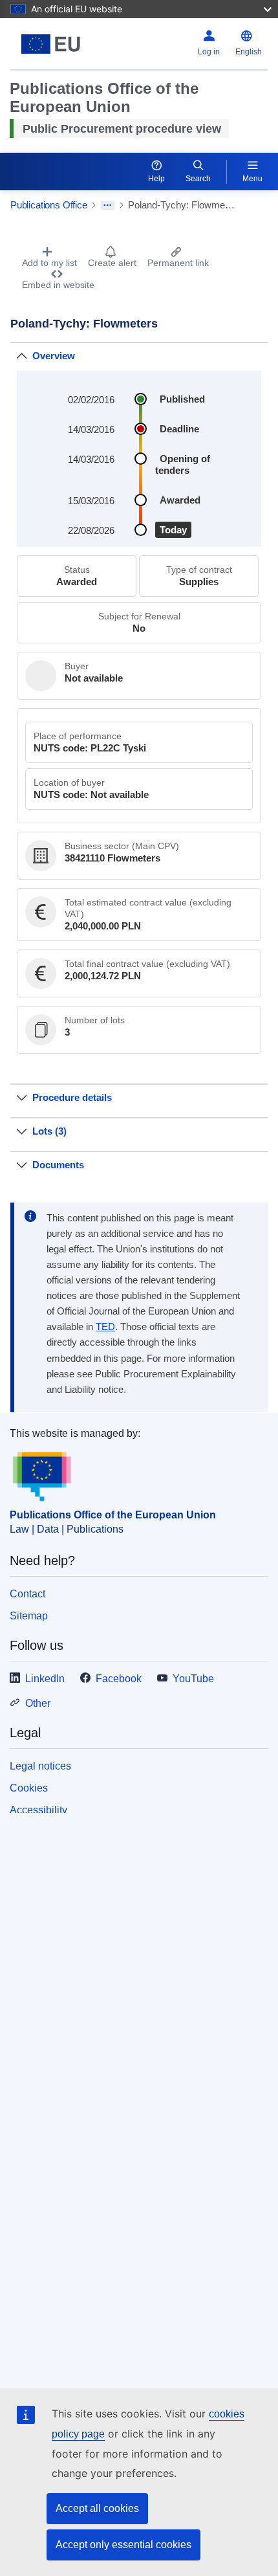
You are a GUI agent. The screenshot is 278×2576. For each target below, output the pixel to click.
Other (38, 1703)
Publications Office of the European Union (113, 1515)
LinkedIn (45, 1679)
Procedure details (72, 1097)
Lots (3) (49, 1131)
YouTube (193, 1679)
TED (105, 1327)
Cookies (29, 1788)
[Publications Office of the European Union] (55, 44)
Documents (58, 1165)
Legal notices (40, 1766)
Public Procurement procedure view (122, 129)
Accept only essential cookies (123, 2545)
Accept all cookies (97, 2508)
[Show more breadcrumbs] (108, 205)
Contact (27, 1594)
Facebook (119, 1679)
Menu (252, 179)
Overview (54, 356)
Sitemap (29, 1616)
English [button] (249, 52)
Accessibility (38, 1810)
